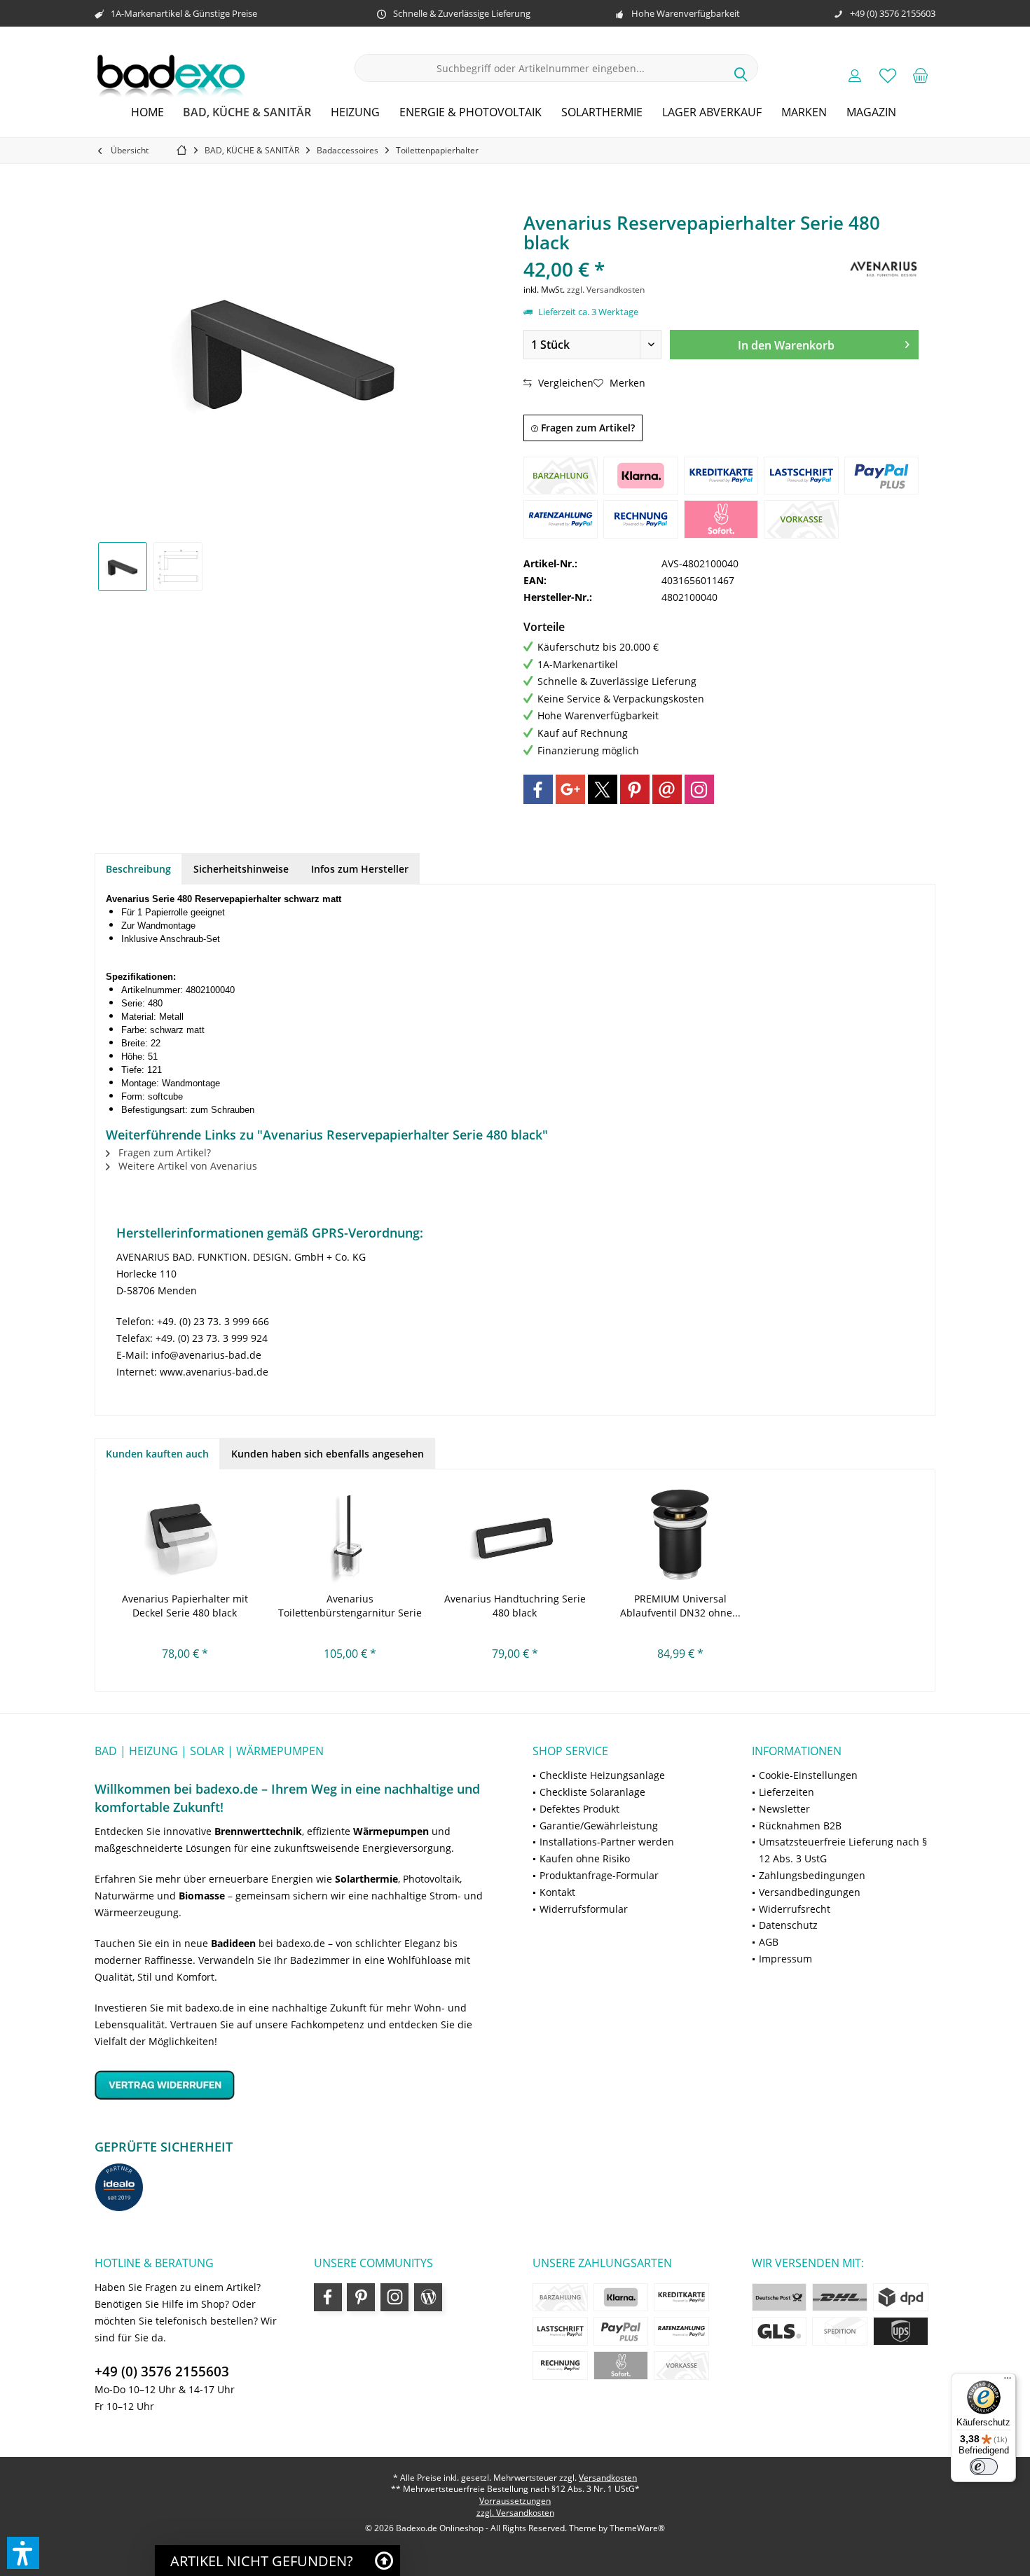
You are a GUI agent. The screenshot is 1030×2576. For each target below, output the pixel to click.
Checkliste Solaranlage (592, 1792)
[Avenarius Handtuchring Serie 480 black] (515, 1536)
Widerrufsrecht (795, 1909)
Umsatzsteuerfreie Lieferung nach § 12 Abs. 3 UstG (843, 1850)
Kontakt (557, 1892)
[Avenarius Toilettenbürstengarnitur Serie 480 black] (350, 1536)
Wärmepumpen (391, 1831)
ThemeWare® (637, 2528)
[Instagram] (699, 789)
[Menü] (1008, 2381)
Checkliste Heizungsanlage (602, 1775)
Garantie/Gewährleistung (599, 1826)
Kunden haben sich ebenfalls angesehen (328, 1454)
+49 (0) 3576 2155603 (162, 2371)
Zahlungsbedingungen (812, 1875)
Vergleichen (564, 383)
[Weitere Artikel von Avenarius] (884, 269)
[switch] (984, 2467)
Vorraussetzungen (515, 2501)
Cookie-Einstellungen (808, 1775)
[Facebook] (538, 789)
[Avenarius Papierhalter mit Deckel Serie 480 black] (185, 1536)
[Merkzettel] (888, 75)
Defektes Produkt (579, 1809)
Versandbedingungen (810, 1892)
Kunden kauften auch (157, 1454)
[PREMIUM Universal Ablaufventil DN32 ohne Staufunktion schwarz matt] (680, 1536)
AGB (769, 1942)
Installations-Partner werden (607, 1842)
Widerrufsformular (584, 1909)
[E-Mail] (667, 789)
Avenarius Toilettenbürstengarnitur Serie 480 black (350, 1606)
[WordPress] (428, 2297)
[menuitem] (921, 75)
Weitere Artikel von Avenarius (186, 1166)
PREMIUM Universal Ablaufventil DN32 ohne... (680, 1606)
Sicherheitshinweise (241, 869)
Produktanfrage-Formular (599, 1875)
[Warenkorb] (921, 75)
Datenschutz (788, 1925)
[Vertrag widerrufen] (296, 2085)
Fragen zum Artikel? (586, 428)
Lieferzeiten (787, 1792)
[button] (23, 2553)
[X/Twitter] (603, 789)
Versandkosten (608, 2478)
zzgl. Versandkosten (606, 290)
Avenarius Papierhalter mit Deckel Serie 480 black (185, 1606)
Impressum (785, 1959)
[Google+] (570, 789)
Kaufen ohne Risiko (585, 1858)
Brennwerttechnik (258, 1831)
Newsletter (784, 1809)
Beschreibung (138, 869)
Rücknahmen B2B (800, 1826)
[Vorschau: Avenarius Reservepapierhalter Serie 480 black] (123, 567)
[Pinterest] (635, 789)
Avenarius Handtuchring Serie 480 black (515, 1606)
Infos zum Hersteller (360, 869)
